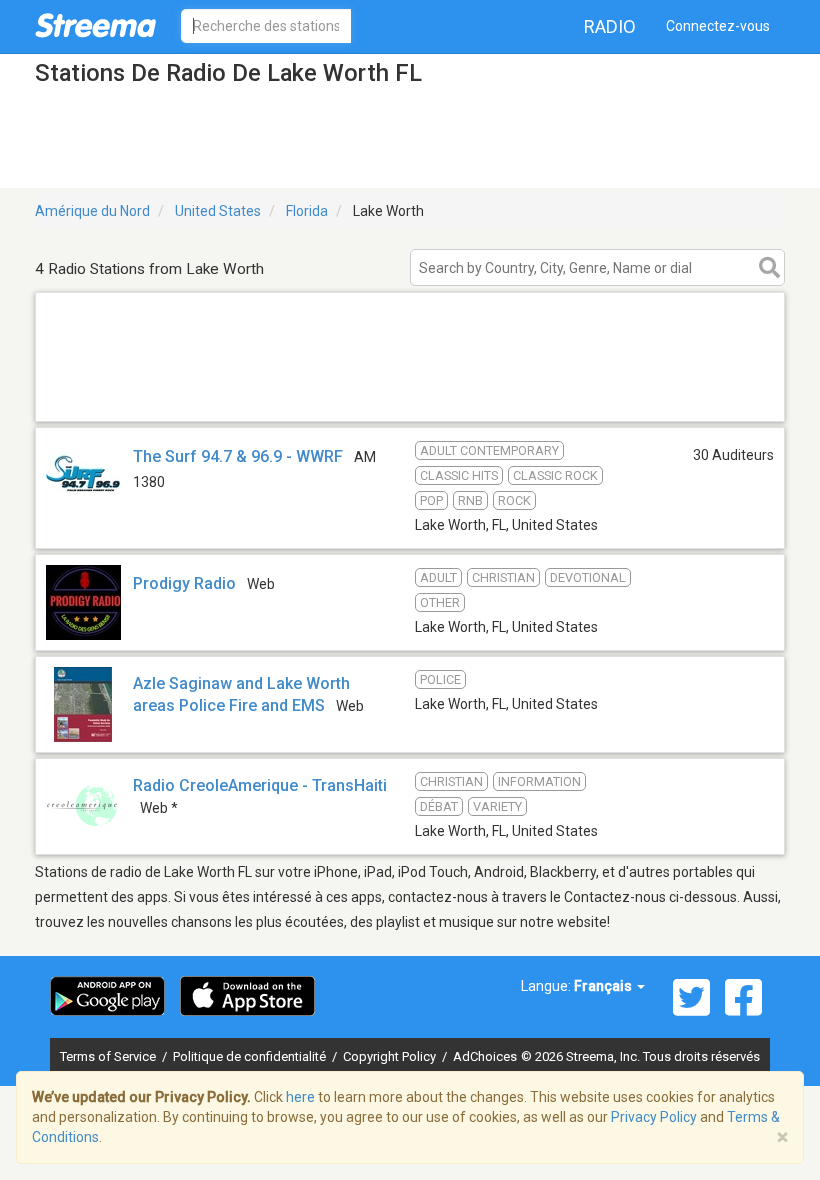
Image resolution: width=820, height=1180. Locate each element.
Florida (307, 211)
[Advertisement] (410, 395)
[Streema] (95, 25)
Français (604, 986)
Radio (610, 26)
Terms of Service (109, 1056)
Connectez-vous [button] (718, 26)
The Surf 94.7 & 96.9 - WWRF (238, 456)
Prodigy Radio (184, 583)
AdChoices (485, 1056)
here (300, 1097)
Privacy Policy (654, 1117)
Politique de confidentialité (251, 1056)
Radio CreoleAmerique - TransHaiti (260, 785)
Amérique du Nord (92, 211)
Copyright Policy (391, 1056)
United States (218, 211)
